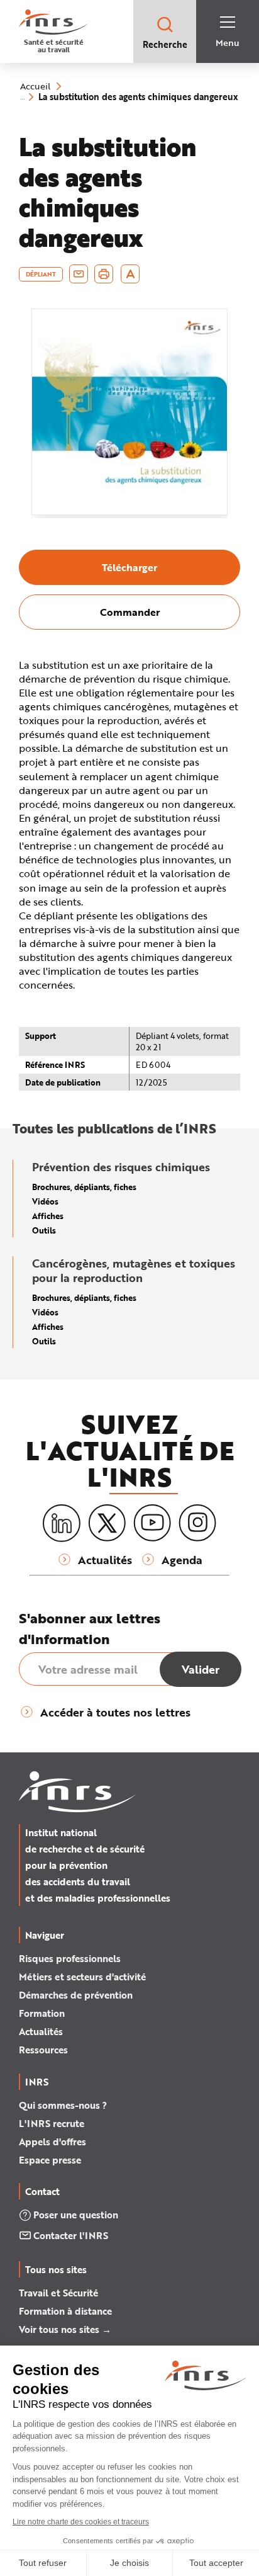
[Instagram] (197, 1523)
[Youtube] (152, 1523)
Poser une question (76, 2215)
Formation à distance (65, 2311)
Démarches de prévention (76, 1995)
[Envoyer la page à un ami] (79, 274)
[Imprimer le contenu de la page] (104, 274)
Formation (42, 2013)
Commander (130, 612)
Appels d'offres (52, 2142)
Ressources (43, 2050)
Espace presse (50, 2160)
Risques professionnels (70, 1958)
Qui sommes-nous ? (63, 2105)
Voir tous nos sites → (65, 2329)
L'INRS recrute (52, 2123)
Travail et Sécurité (58, 2293)
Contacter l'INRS (71, 2235)
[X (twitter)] (107, 1523)
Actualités (41, 2031)
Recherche (165, 44)
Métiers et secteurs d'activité (82, 1977)
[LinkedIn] (62, 1523)
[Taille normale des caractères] (130, 274)
